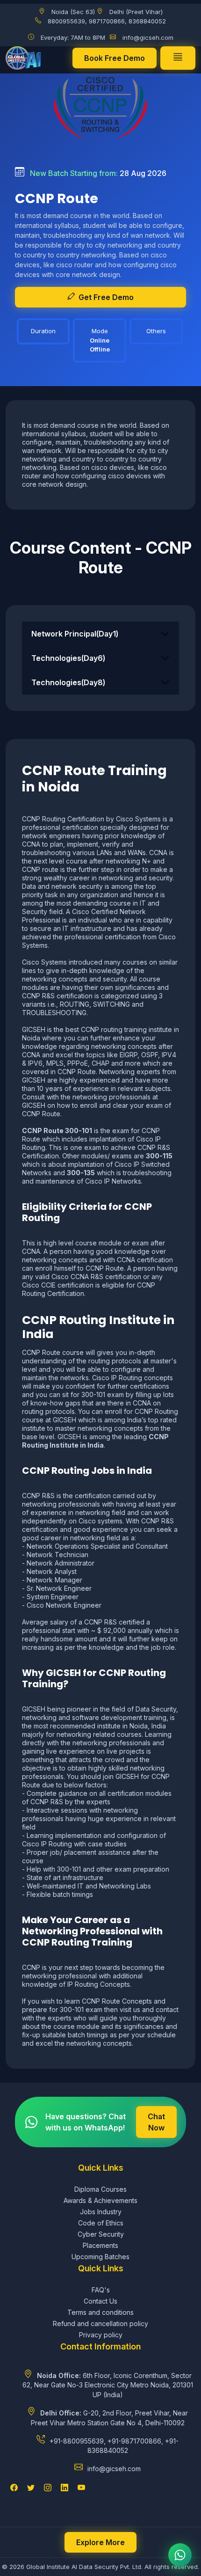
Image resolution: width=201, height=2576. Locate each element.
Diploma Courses (100, 2189)
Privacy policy (101, 2335)
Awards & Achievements (100, 2200)
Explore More (100, 2542)
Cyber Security (101, 2234)
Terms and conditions (100, 2312)
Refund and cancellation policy (100, 2324)
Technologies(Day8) (68, 682)
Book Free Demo (115, 58)
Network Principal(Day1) (75, 634)
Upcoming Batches (100, 2257)
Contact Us (100, 2301)
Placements (100, 2245)
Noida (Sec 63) (73, 12)
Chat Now (156, 2122)
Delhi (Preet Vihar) (136, 12)
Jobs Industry (101, 2212)
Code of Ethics (101, 2223)
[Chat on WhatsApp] (180, 2555)
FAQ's (101, 2290)
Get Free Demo (106, 297)
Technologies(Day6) (68, 658)
